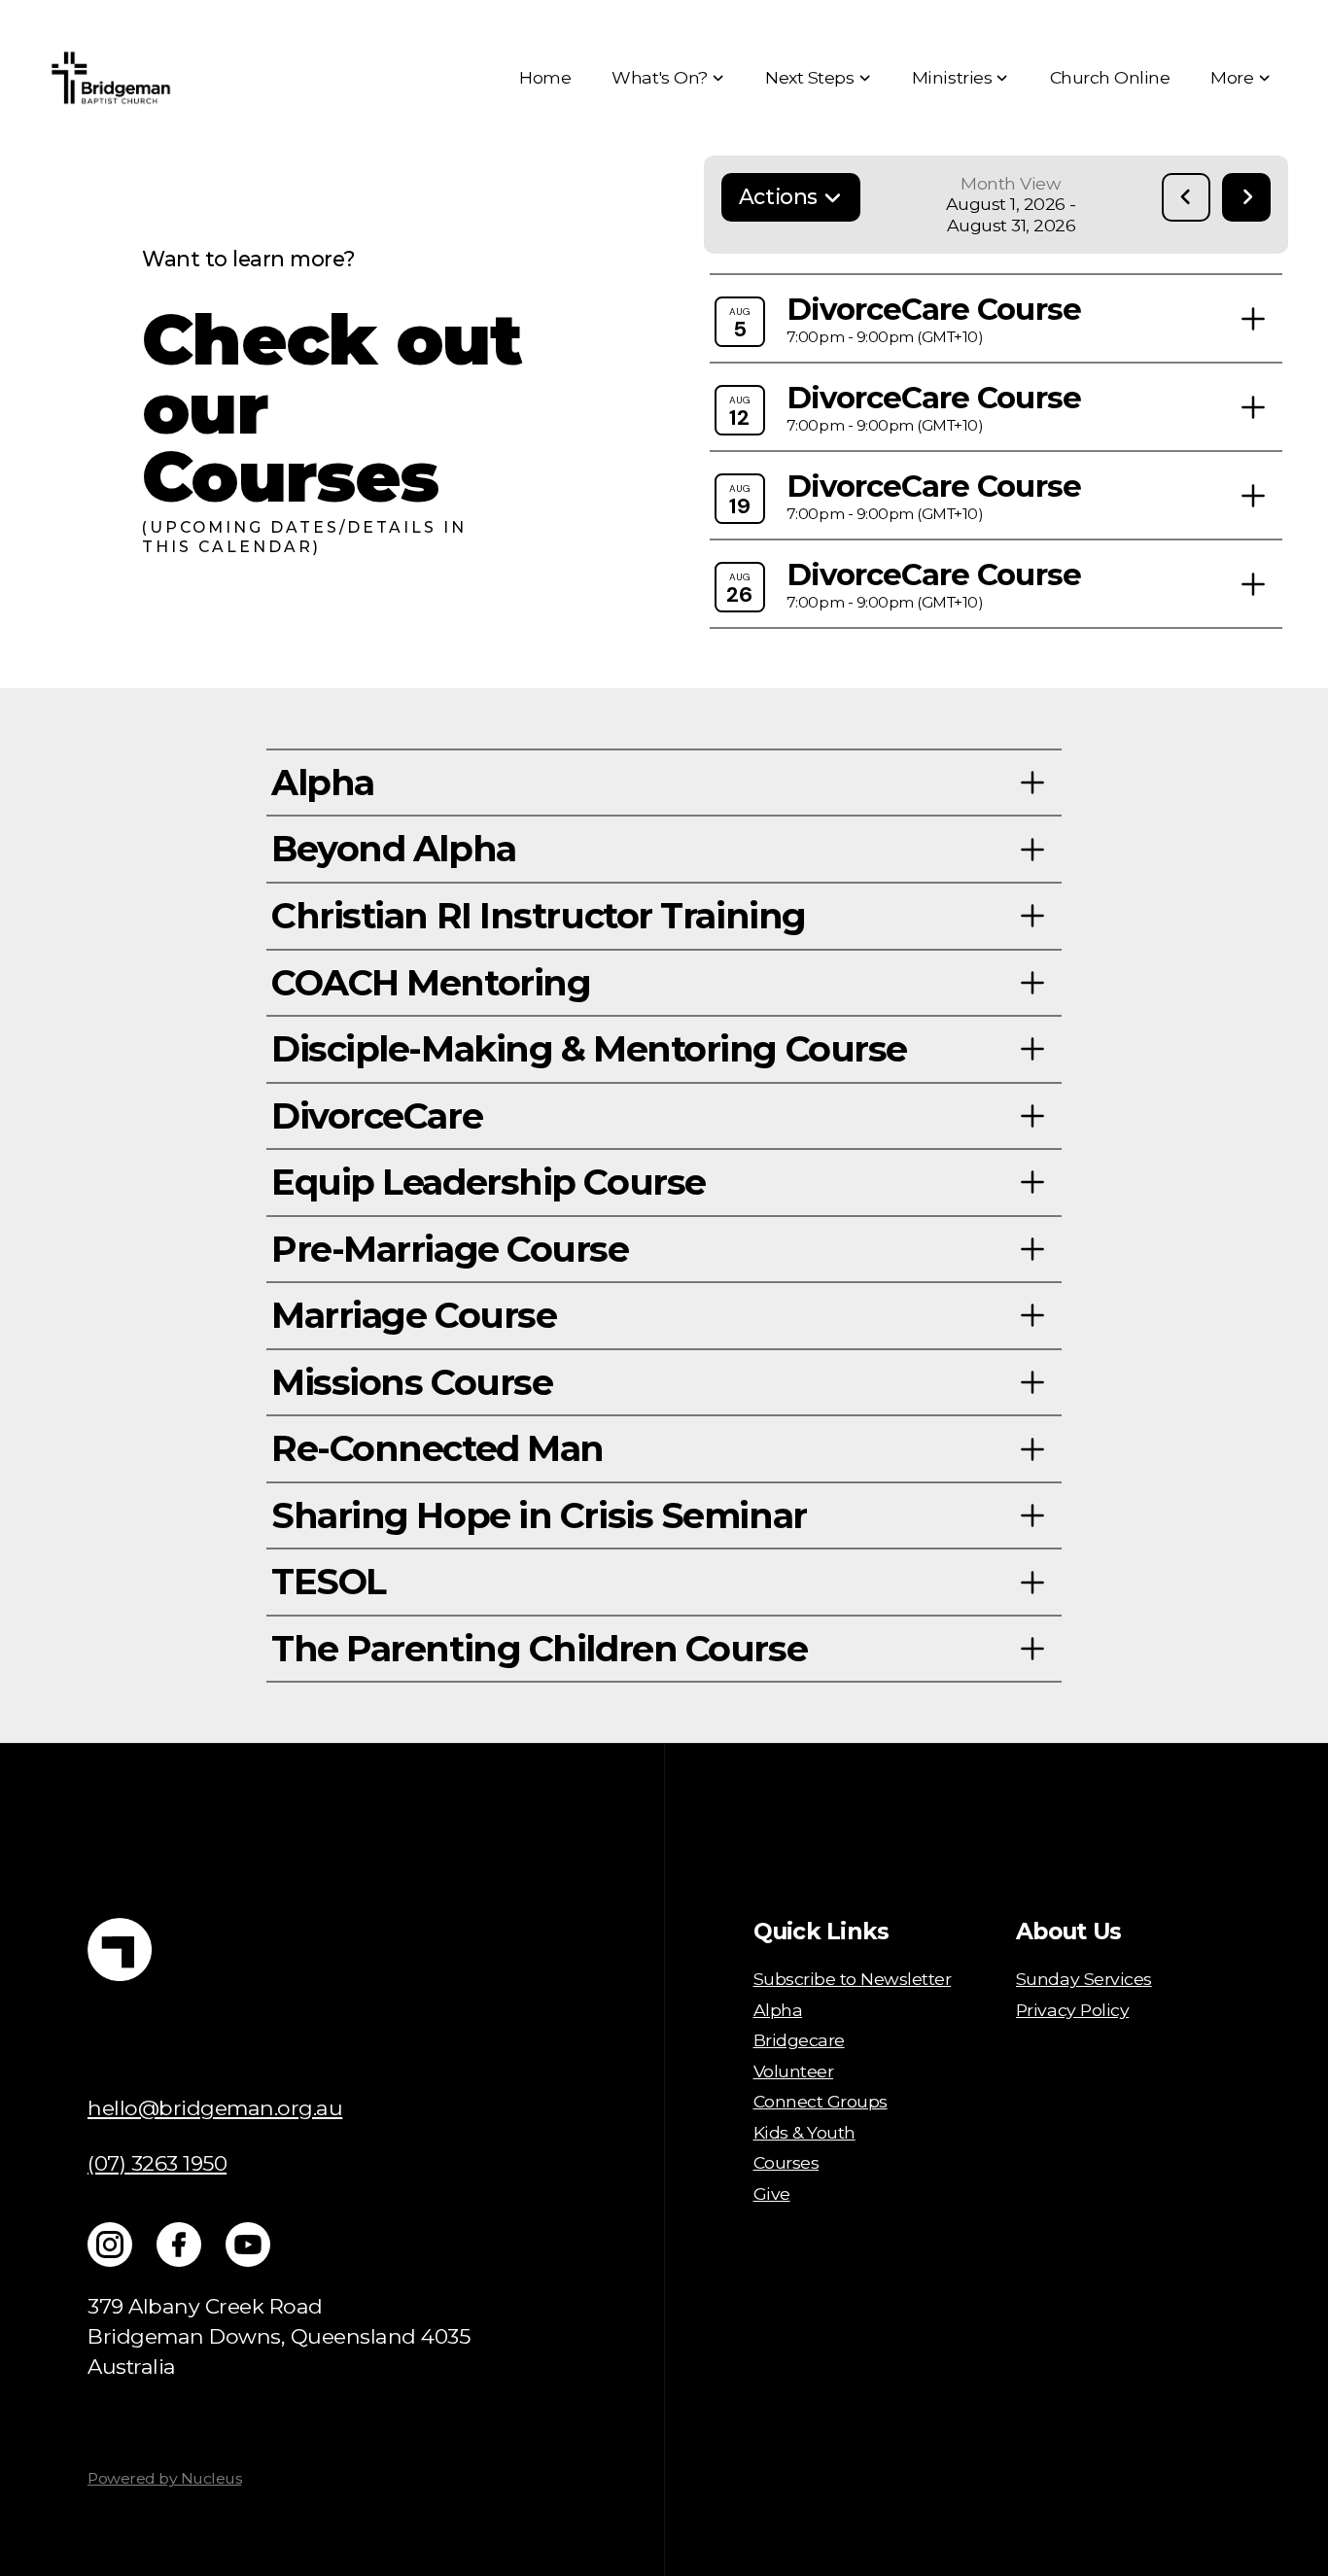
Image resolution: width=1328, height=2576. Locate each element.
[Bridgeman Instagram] (110, 2245)
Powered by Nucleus (164, 2478)
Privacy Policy (1072, 2010)
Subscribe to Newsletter (853, 1979)
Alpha (778, 2010)
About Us (1068, 1931)
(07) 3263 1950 (157, 2163)
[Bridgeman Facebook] (179, 2245)
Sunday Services (1084, 1979)
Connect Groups (821, 2101)
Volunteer (794, 2071)
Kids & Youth (804, 2132)
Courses (786, 2162)
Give (772, 2193)
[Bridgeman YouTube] (248, 2245)
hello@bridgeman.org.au (215, 2107)
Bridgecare (799, 2040)
